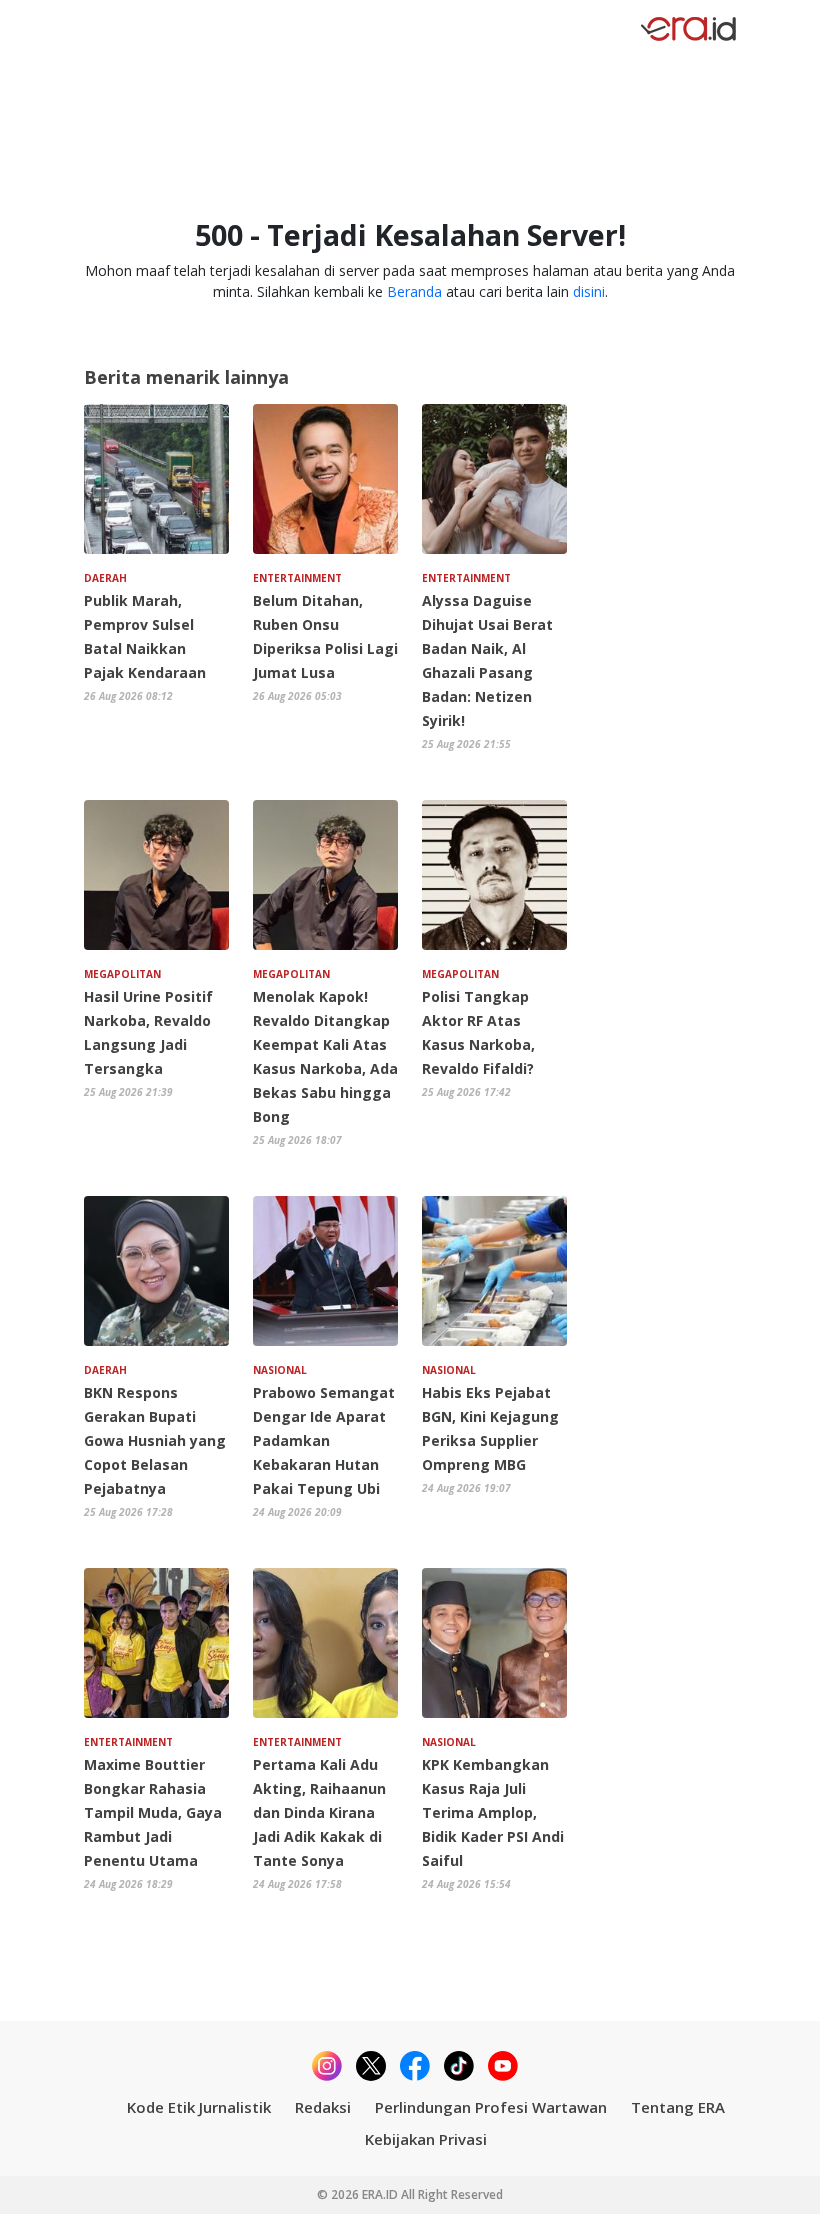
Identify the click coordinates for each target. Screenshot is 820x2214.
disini (589, 291)
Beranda (414, 291)
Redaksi (323, 2107)
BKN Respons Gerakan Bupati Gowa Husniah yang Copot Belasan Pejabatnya (155, 1440)
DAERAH (105, 578)
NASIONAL (280, 1370)
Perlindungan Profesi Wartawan (491, 2107)
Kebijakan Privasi (426, 2139)
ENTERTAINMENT (297, 578)
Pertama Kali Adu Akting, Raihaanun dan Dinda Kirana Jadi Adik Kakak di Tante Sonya (319, 1812)
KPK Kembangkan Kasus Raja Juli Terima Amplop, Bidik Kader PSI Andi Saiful (493, 1812)
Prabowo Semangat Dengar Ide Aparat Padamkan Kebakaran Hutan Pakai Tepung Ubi (324, 1440)
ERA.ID (381, 2194)
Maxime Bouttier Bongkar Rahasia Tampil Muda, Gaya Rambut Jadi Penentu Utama (153, 1812)
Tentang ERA (678, 2107)
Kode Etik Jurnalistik (199, 2107)
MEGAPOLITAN (122, 974)
